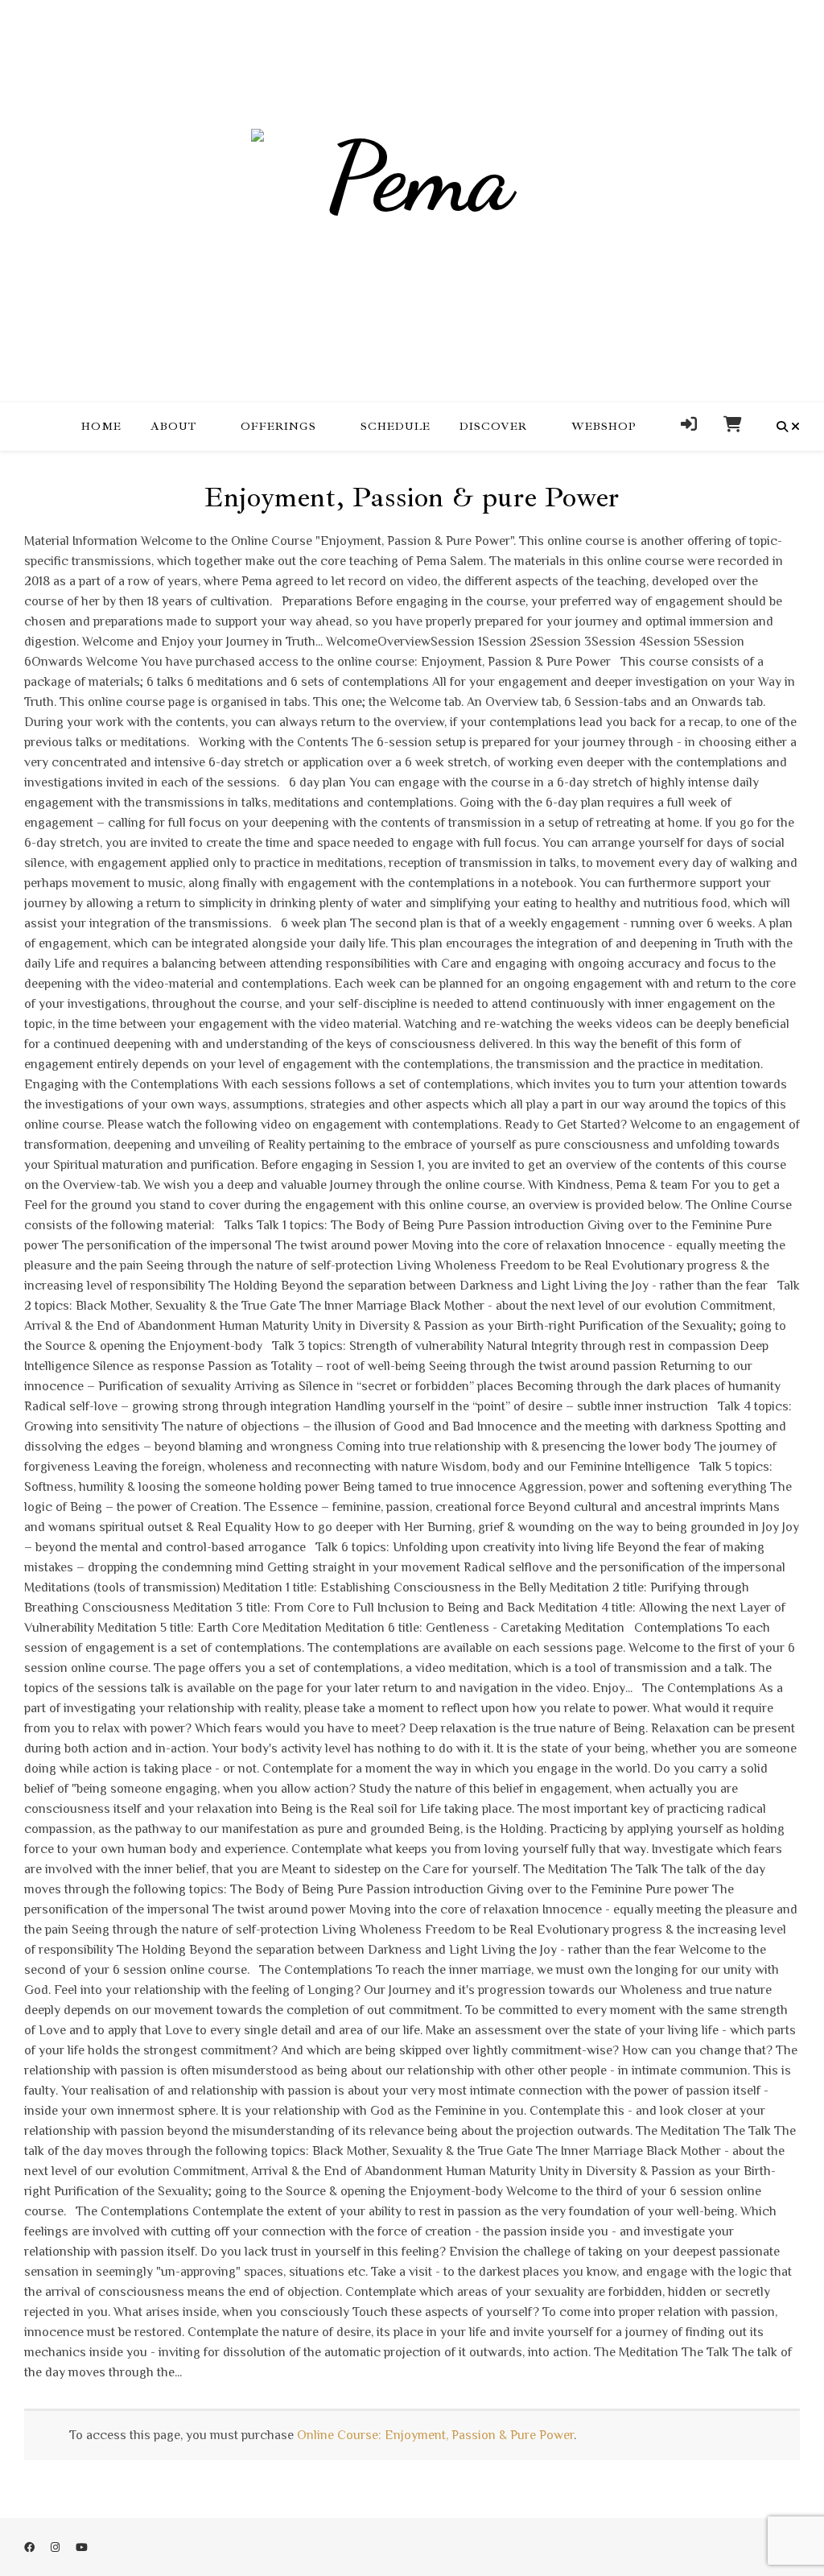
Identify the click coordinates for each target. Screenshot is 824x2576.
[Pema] (412, 200)
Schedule (396, 426)
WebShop (604, 426)
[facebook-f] (31, 2547)
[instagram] (56, 2547)
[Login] (689, 427)
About (173, 426)
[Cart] (727, 427)
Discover (493, 426)
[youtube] (82, 2547)
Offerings (278, 426)
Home (101, 426)
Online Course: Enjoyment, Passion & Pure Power (435, 2435)
